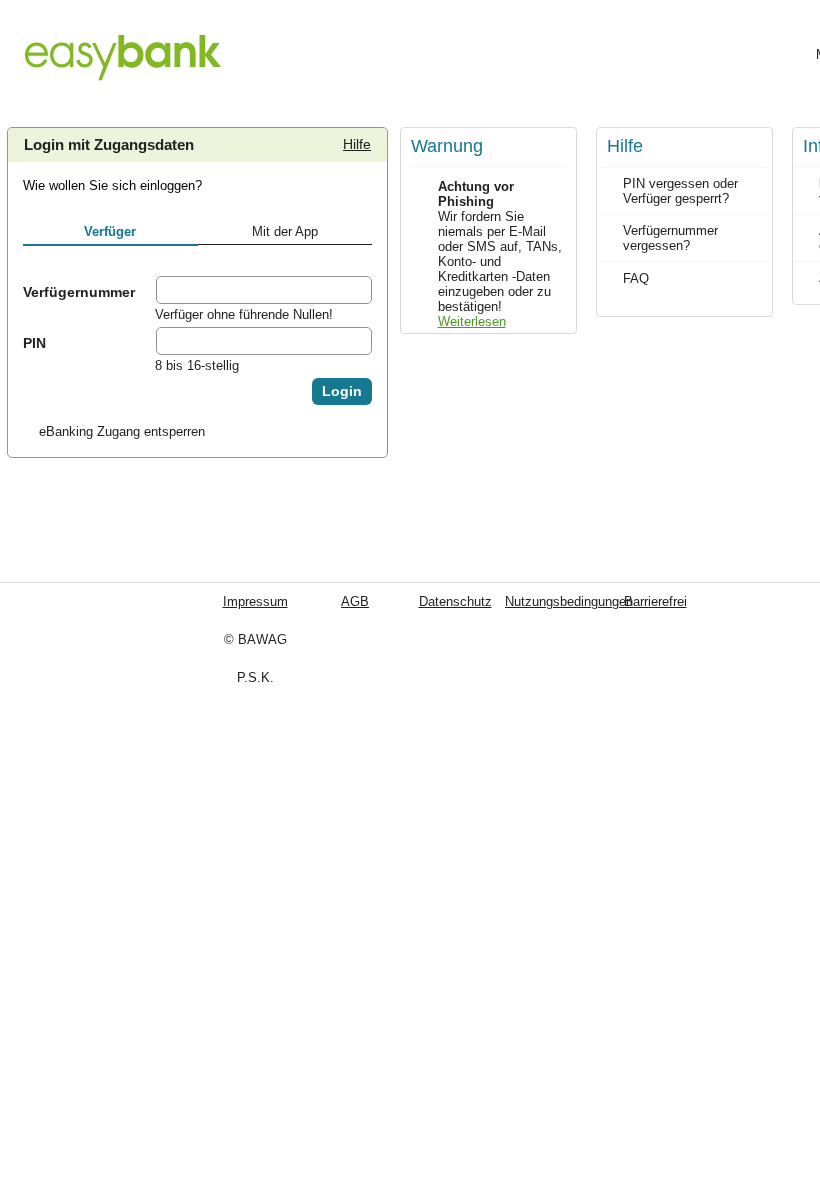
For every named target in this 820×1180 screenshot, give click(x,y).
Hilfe (347, 140)
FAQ (636, 278)
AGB (314, 601)
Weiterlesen (472, 321)
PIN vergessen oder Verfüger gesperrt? (680, 191)
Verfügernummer (79, 292)
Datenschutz (384, 601)
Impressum (247, 601)
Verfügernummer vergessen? (670, 238)
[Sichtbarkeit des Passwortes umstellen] (356, 341)
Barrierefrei (620, 601)
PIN (34, 343)
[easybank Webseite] (122, 46)
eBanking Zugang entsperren (122, 431)
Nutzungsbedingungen (505, 601)
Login (342, 391)
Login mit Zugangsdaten (109, 145)
